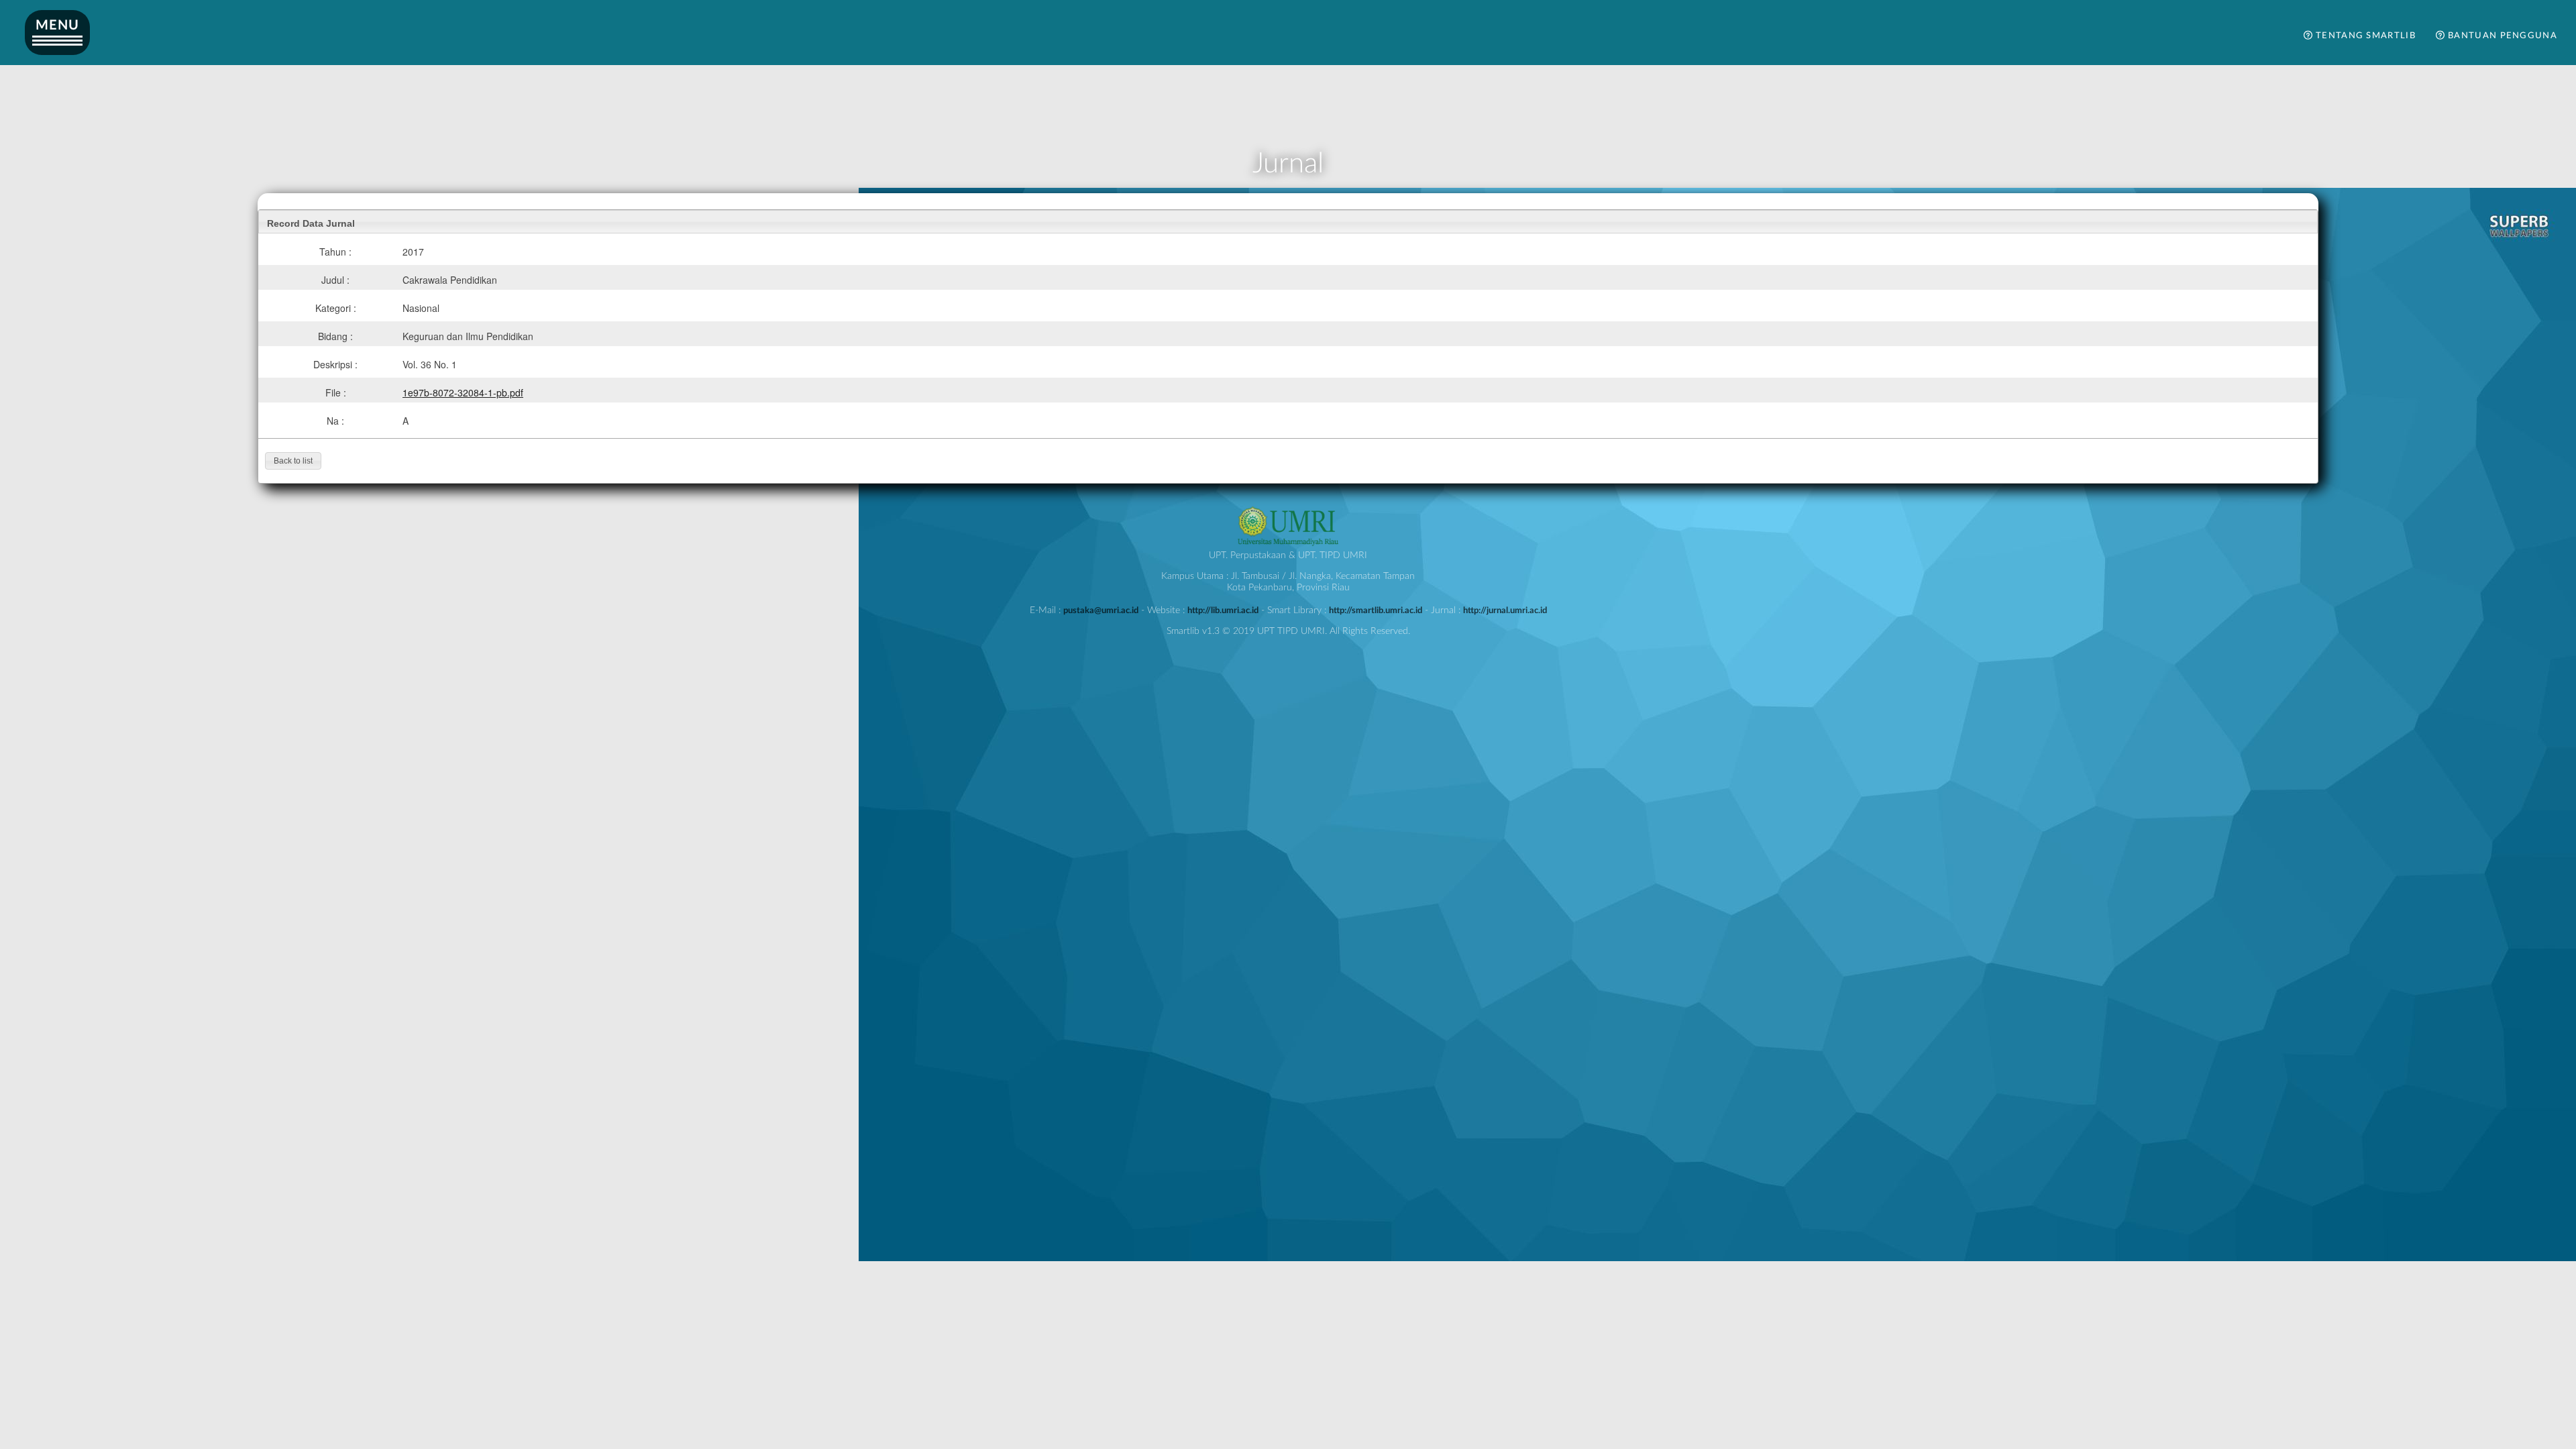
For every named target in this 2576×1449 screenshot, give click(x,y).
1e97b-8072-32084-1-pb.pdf (463, 392)
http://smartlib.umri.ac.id (1376, 610)
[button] (293, 461)
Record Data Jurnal (311, 223)
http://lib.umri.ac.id (1223, 610)
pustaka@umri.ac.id (1101, 610)
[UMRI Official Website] (1288, 544)
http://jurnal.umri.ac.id (1505, 610)
